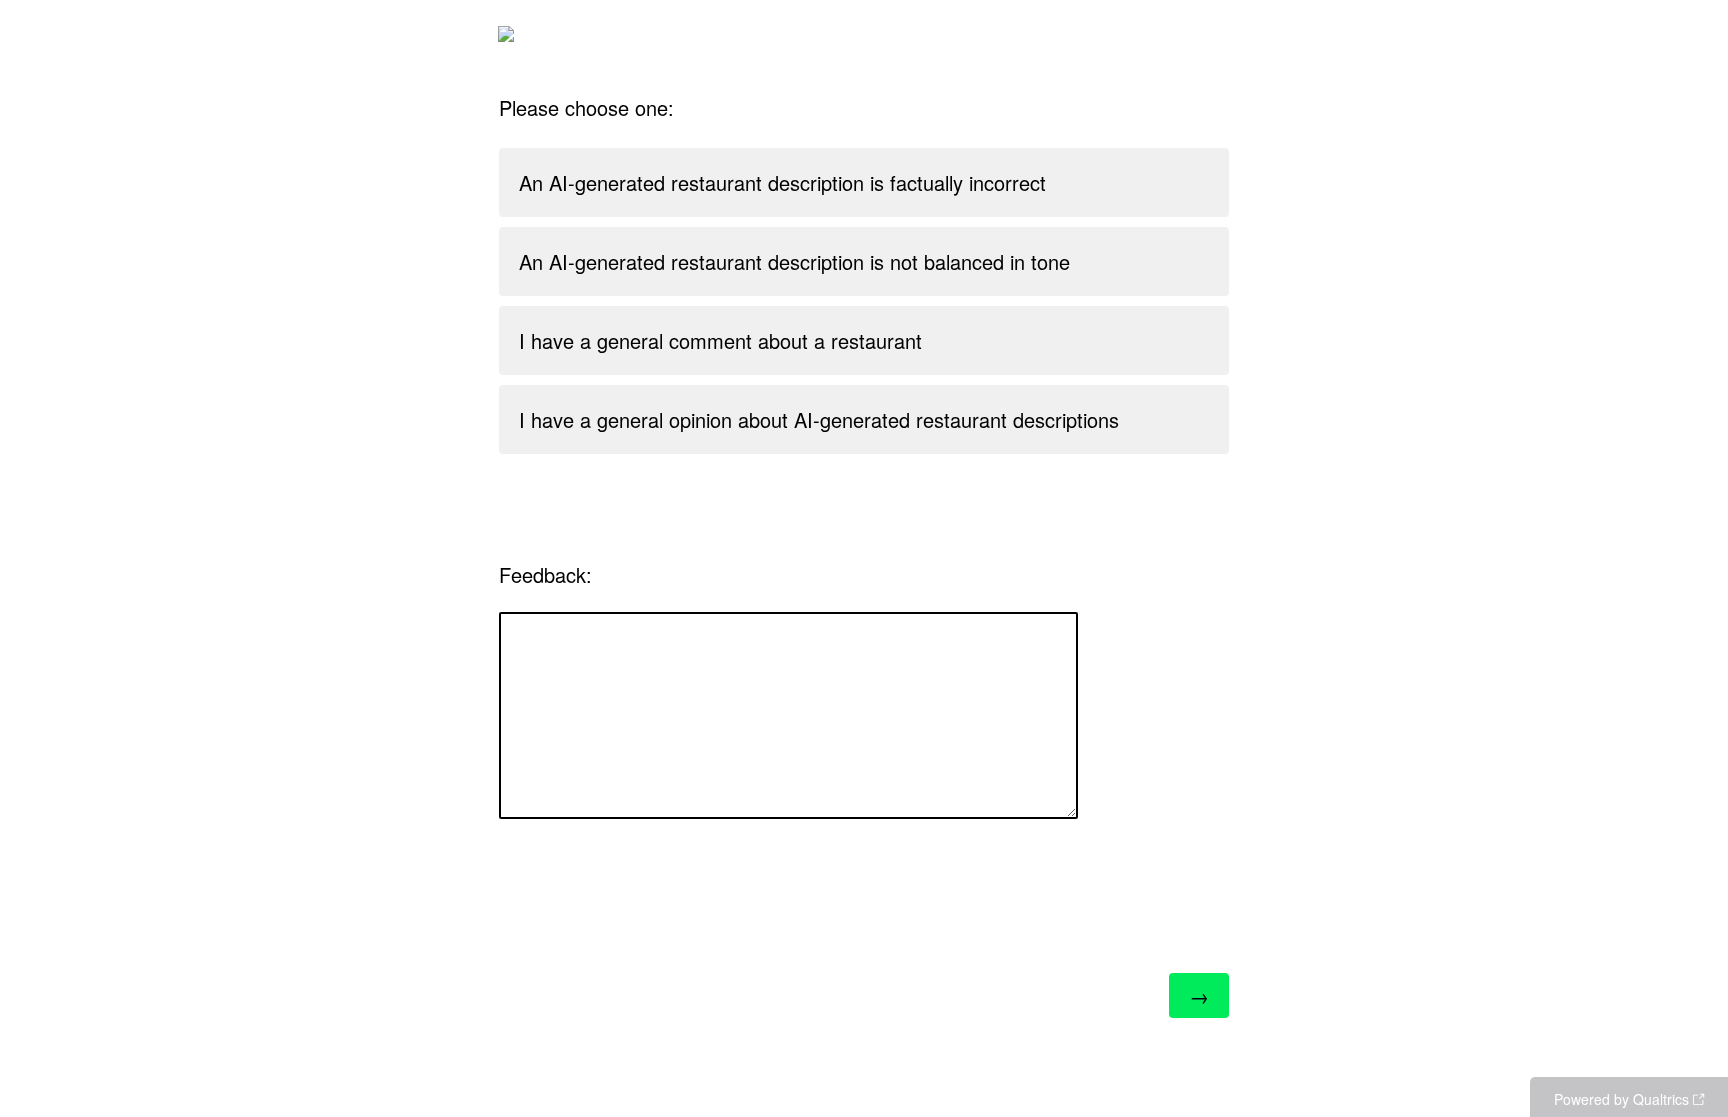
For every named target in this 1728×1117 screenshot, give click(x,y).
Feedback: (545, 574)
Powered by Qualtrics (1621, 1099)
